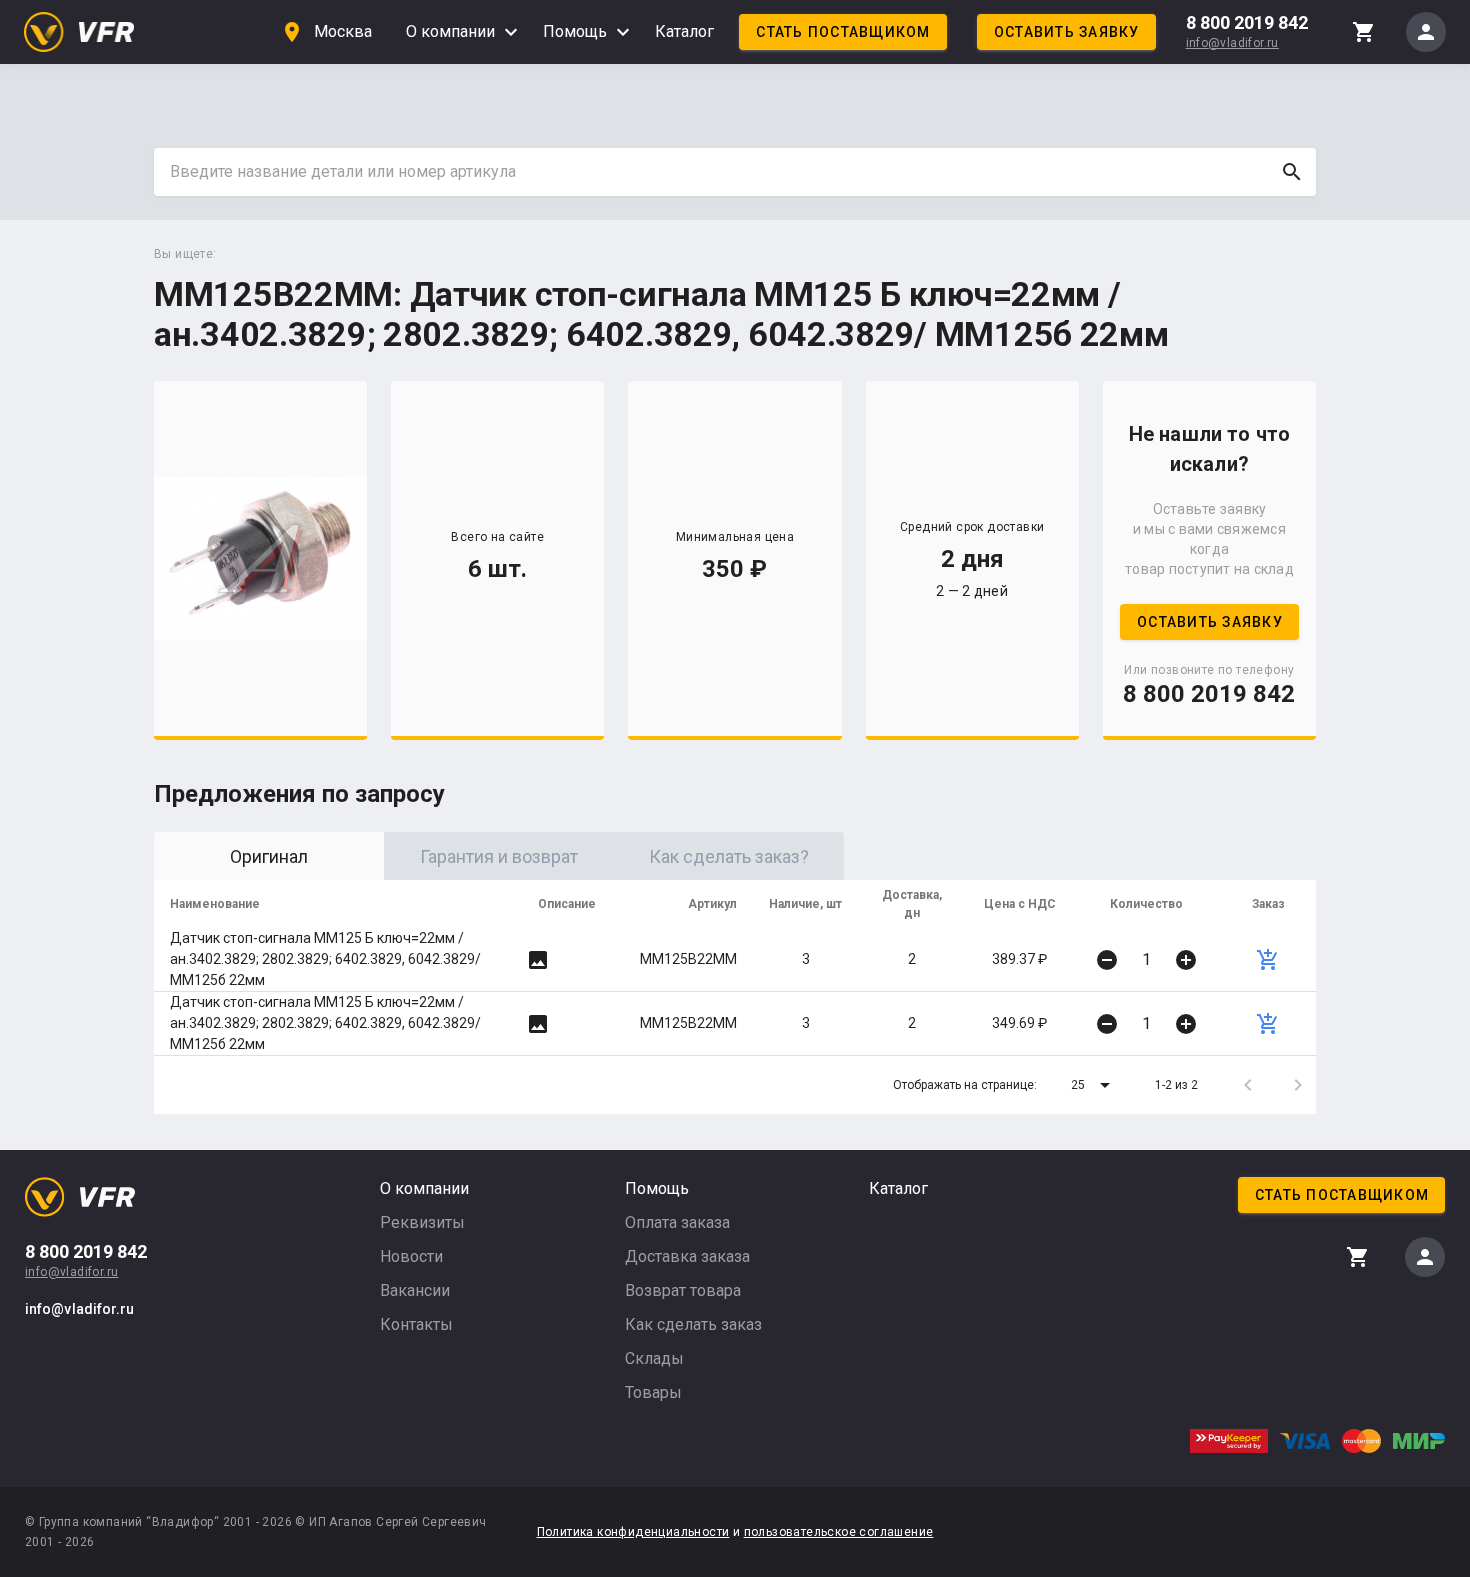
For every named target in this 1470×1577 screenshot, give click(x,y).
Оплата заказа (677, 1222)
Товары (653, 1392)
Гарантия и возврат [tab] (499, 856)
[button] (1094, 1085)
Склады (654, 1358)
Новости (411, 1256)
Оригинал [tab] (269, 856)
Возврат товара (683, 1290)
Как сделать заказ (693, 1324)
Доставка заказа (687, 1256)
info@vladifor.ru (1232, 43)
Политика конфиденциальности (633, 1532)
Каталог (684, 31)
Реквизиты (422, 1222)
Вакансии (415, 1290)
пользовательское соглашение (839, 1532)
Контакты (416, 1324)
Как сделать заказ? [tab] (729, 856)
